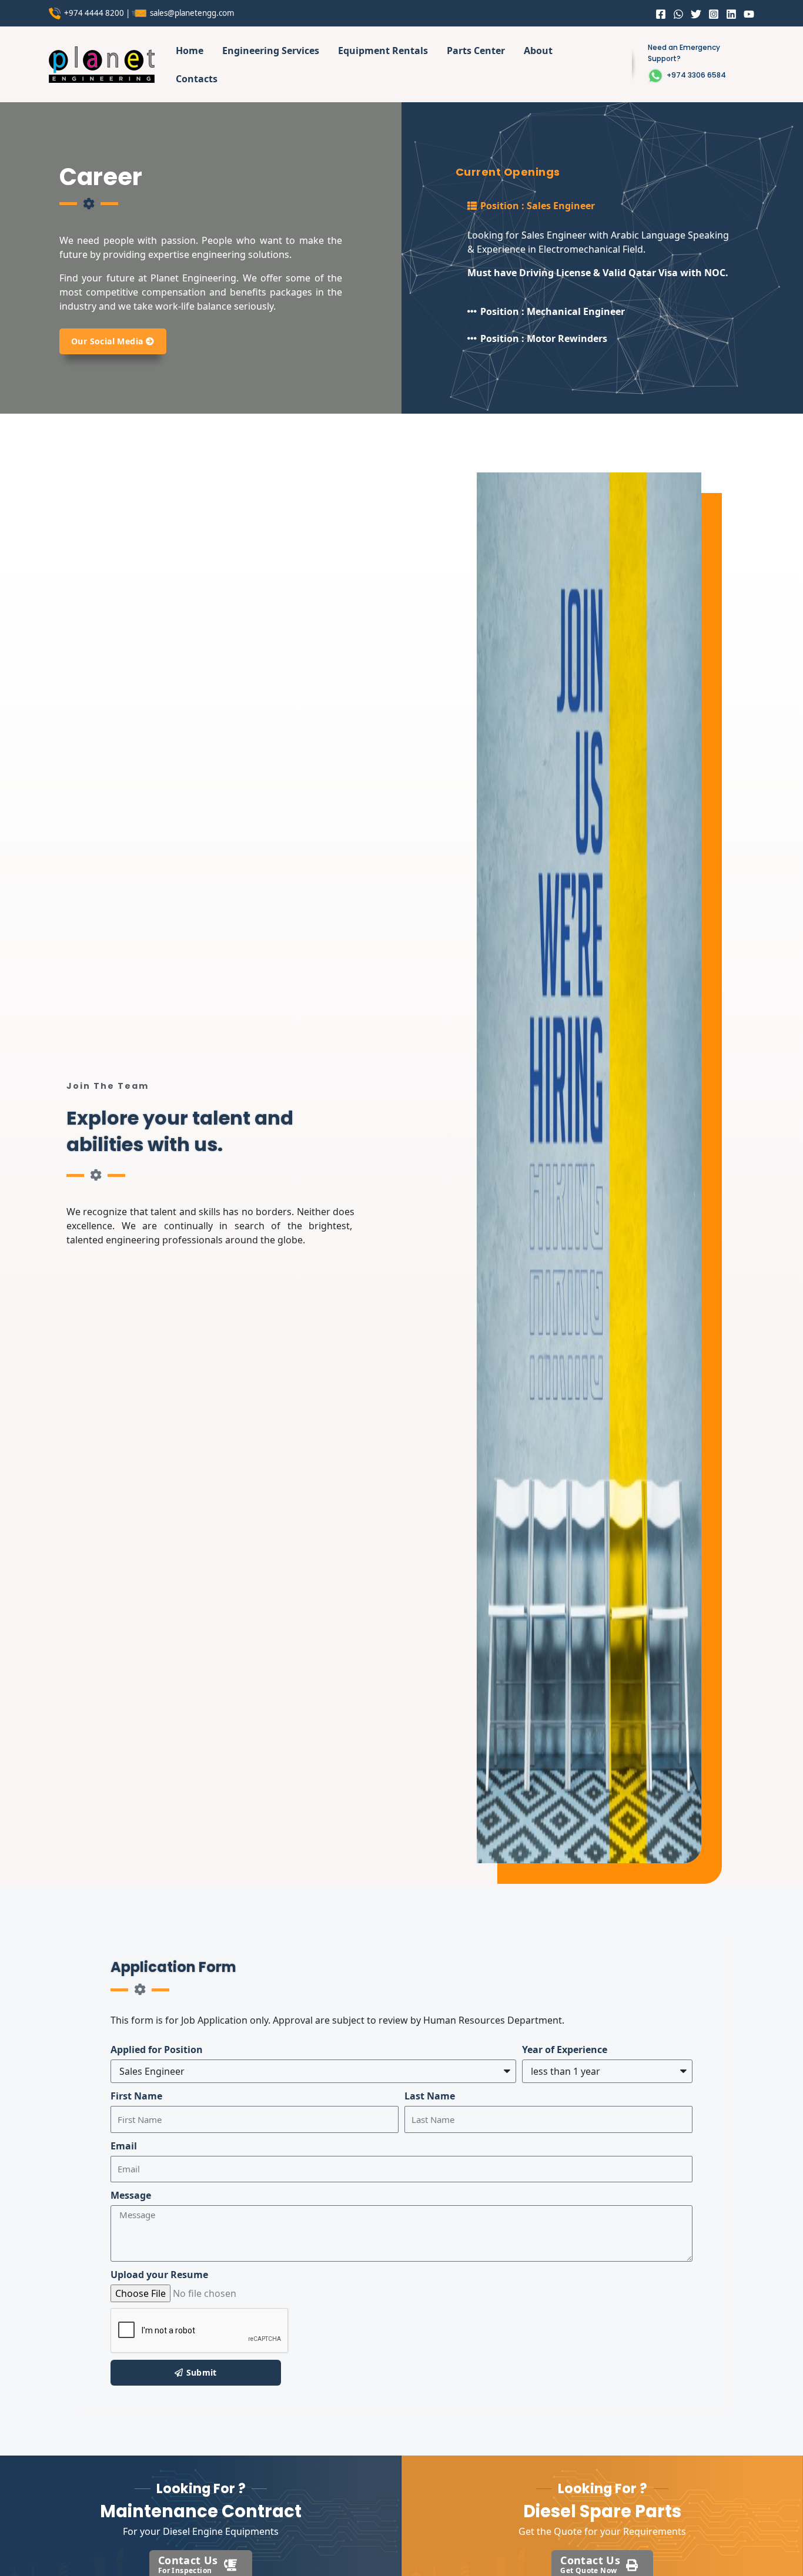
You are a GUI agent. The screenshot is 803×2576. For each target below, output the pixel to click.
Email (124, 2146)
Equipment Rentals (383, 51)
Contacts (197, 79)
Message (131, 2195)
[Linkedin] (731, 14)
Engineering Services (271, 51)
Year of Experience (565, 2050)
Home (190, 51)
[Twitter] (696, 14)
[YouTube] (749, 14)
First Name (136, 2096)
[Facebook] (661, 14)
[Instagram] (714, 14)
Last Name (430, 2096)
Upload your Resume (159, 2275)
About (538, 51)
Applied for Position (157, 2050)
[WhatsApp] (678, 14)
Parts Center (476, 51)
